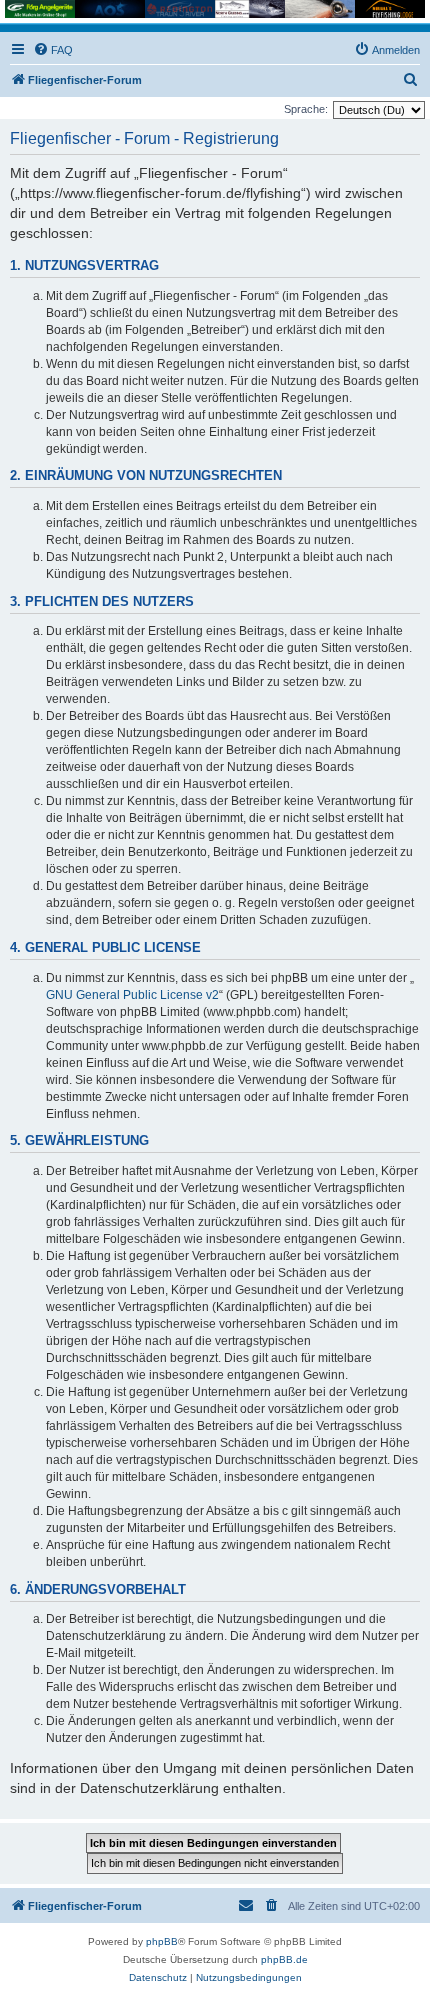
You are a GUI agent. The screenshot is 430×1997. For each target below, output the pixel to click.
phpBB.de (284, 1959)
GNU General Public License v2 (132, 995)
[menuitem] (53, 50)
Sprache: (306, 109)
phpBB (162, 1941)
